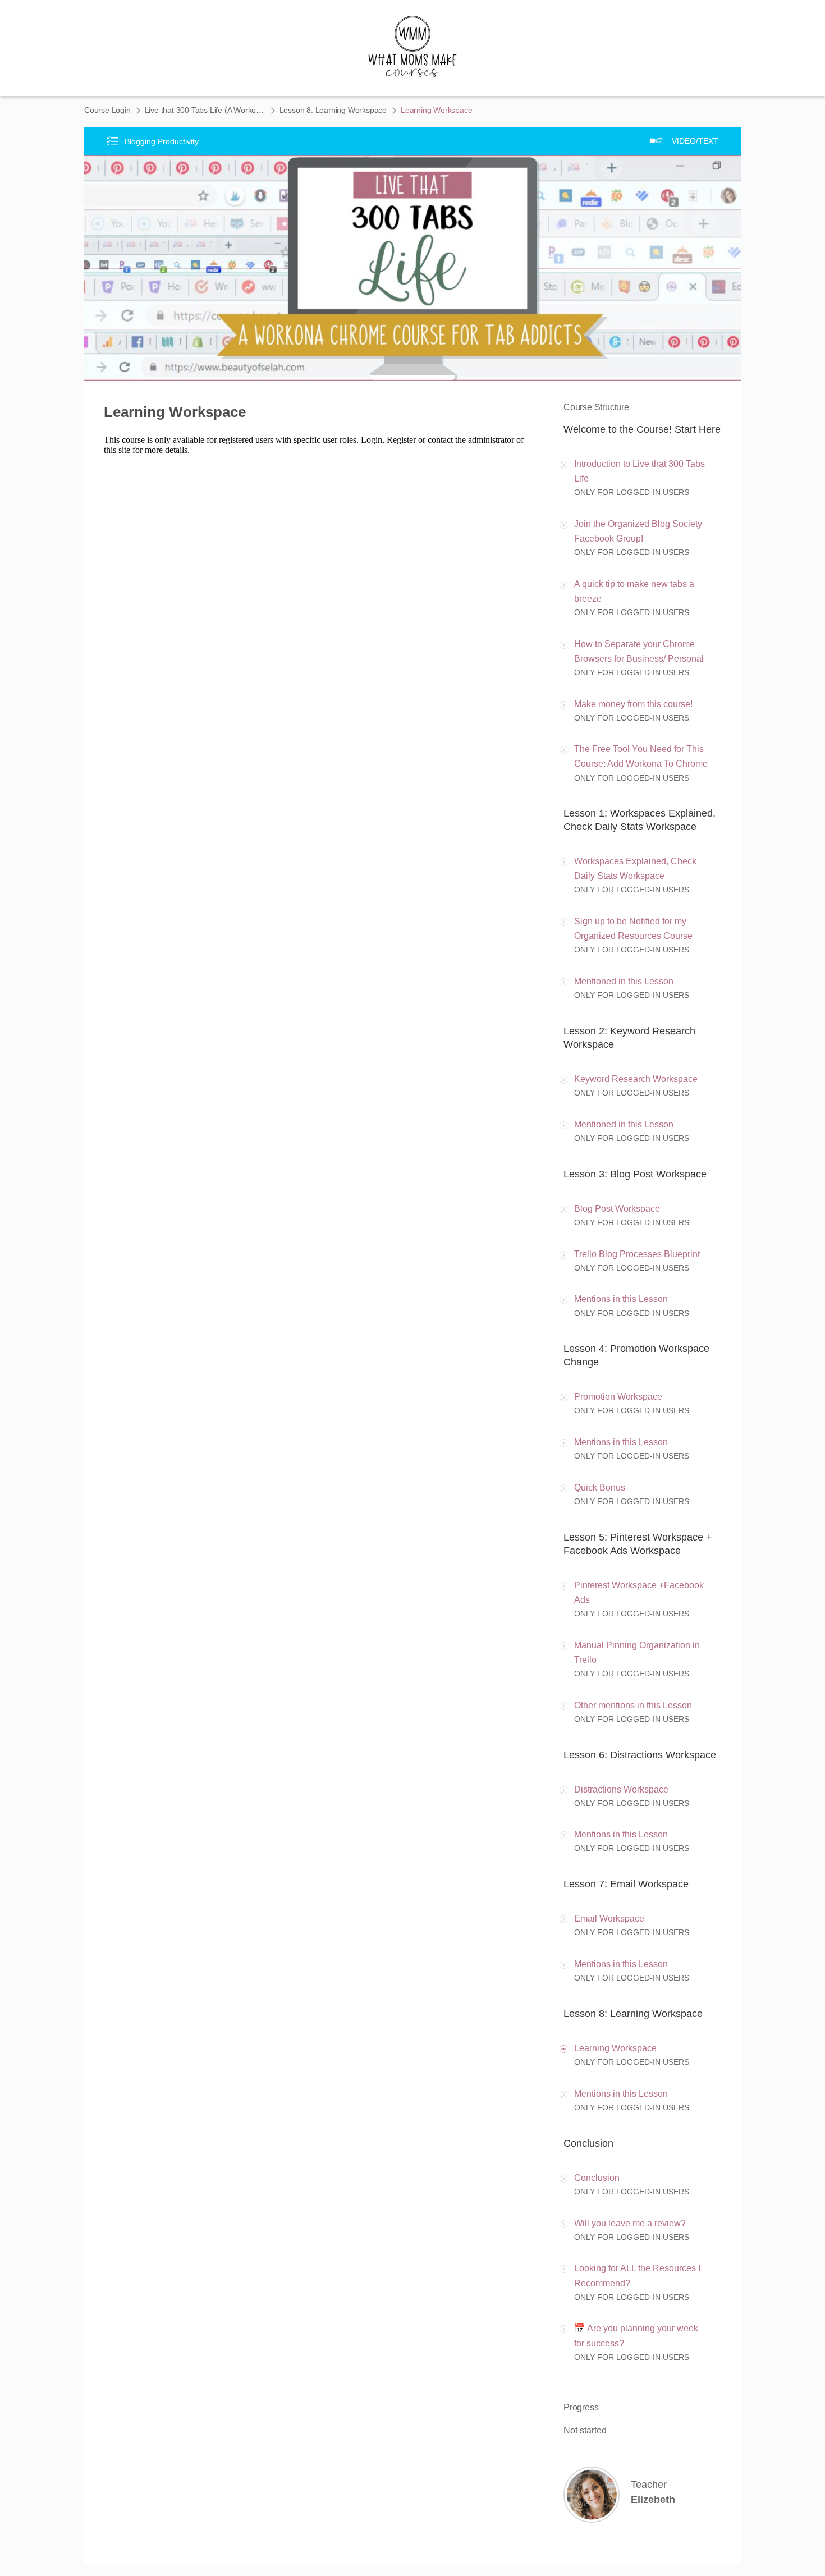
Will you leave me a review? (630, 2223)
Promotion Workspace (618, 1397)
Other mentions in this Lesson (633, 1705)
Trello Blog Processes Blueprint (637, 1254)
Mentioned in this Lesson (624, 981)
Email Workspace (609, 1919)
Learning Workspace (615, 2048)
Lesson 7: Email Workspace (626, 1884)
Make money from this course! (633, 704)
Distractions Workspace (621, 1789)
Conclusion (588, 2143)
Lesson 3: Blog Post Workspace (635, 1174)
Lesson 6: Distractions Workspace (640, 1755)
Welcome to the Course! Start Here (642, 429)
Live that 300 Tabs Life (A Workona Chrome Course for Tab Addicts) (205, 110)
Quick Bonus (600, 1488)
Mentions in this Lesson (621, 1299)
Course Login (107, 110)
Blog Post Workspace (617, 1209)
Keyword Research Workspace (636, 1079)
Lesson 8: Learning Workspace (333, 110)
